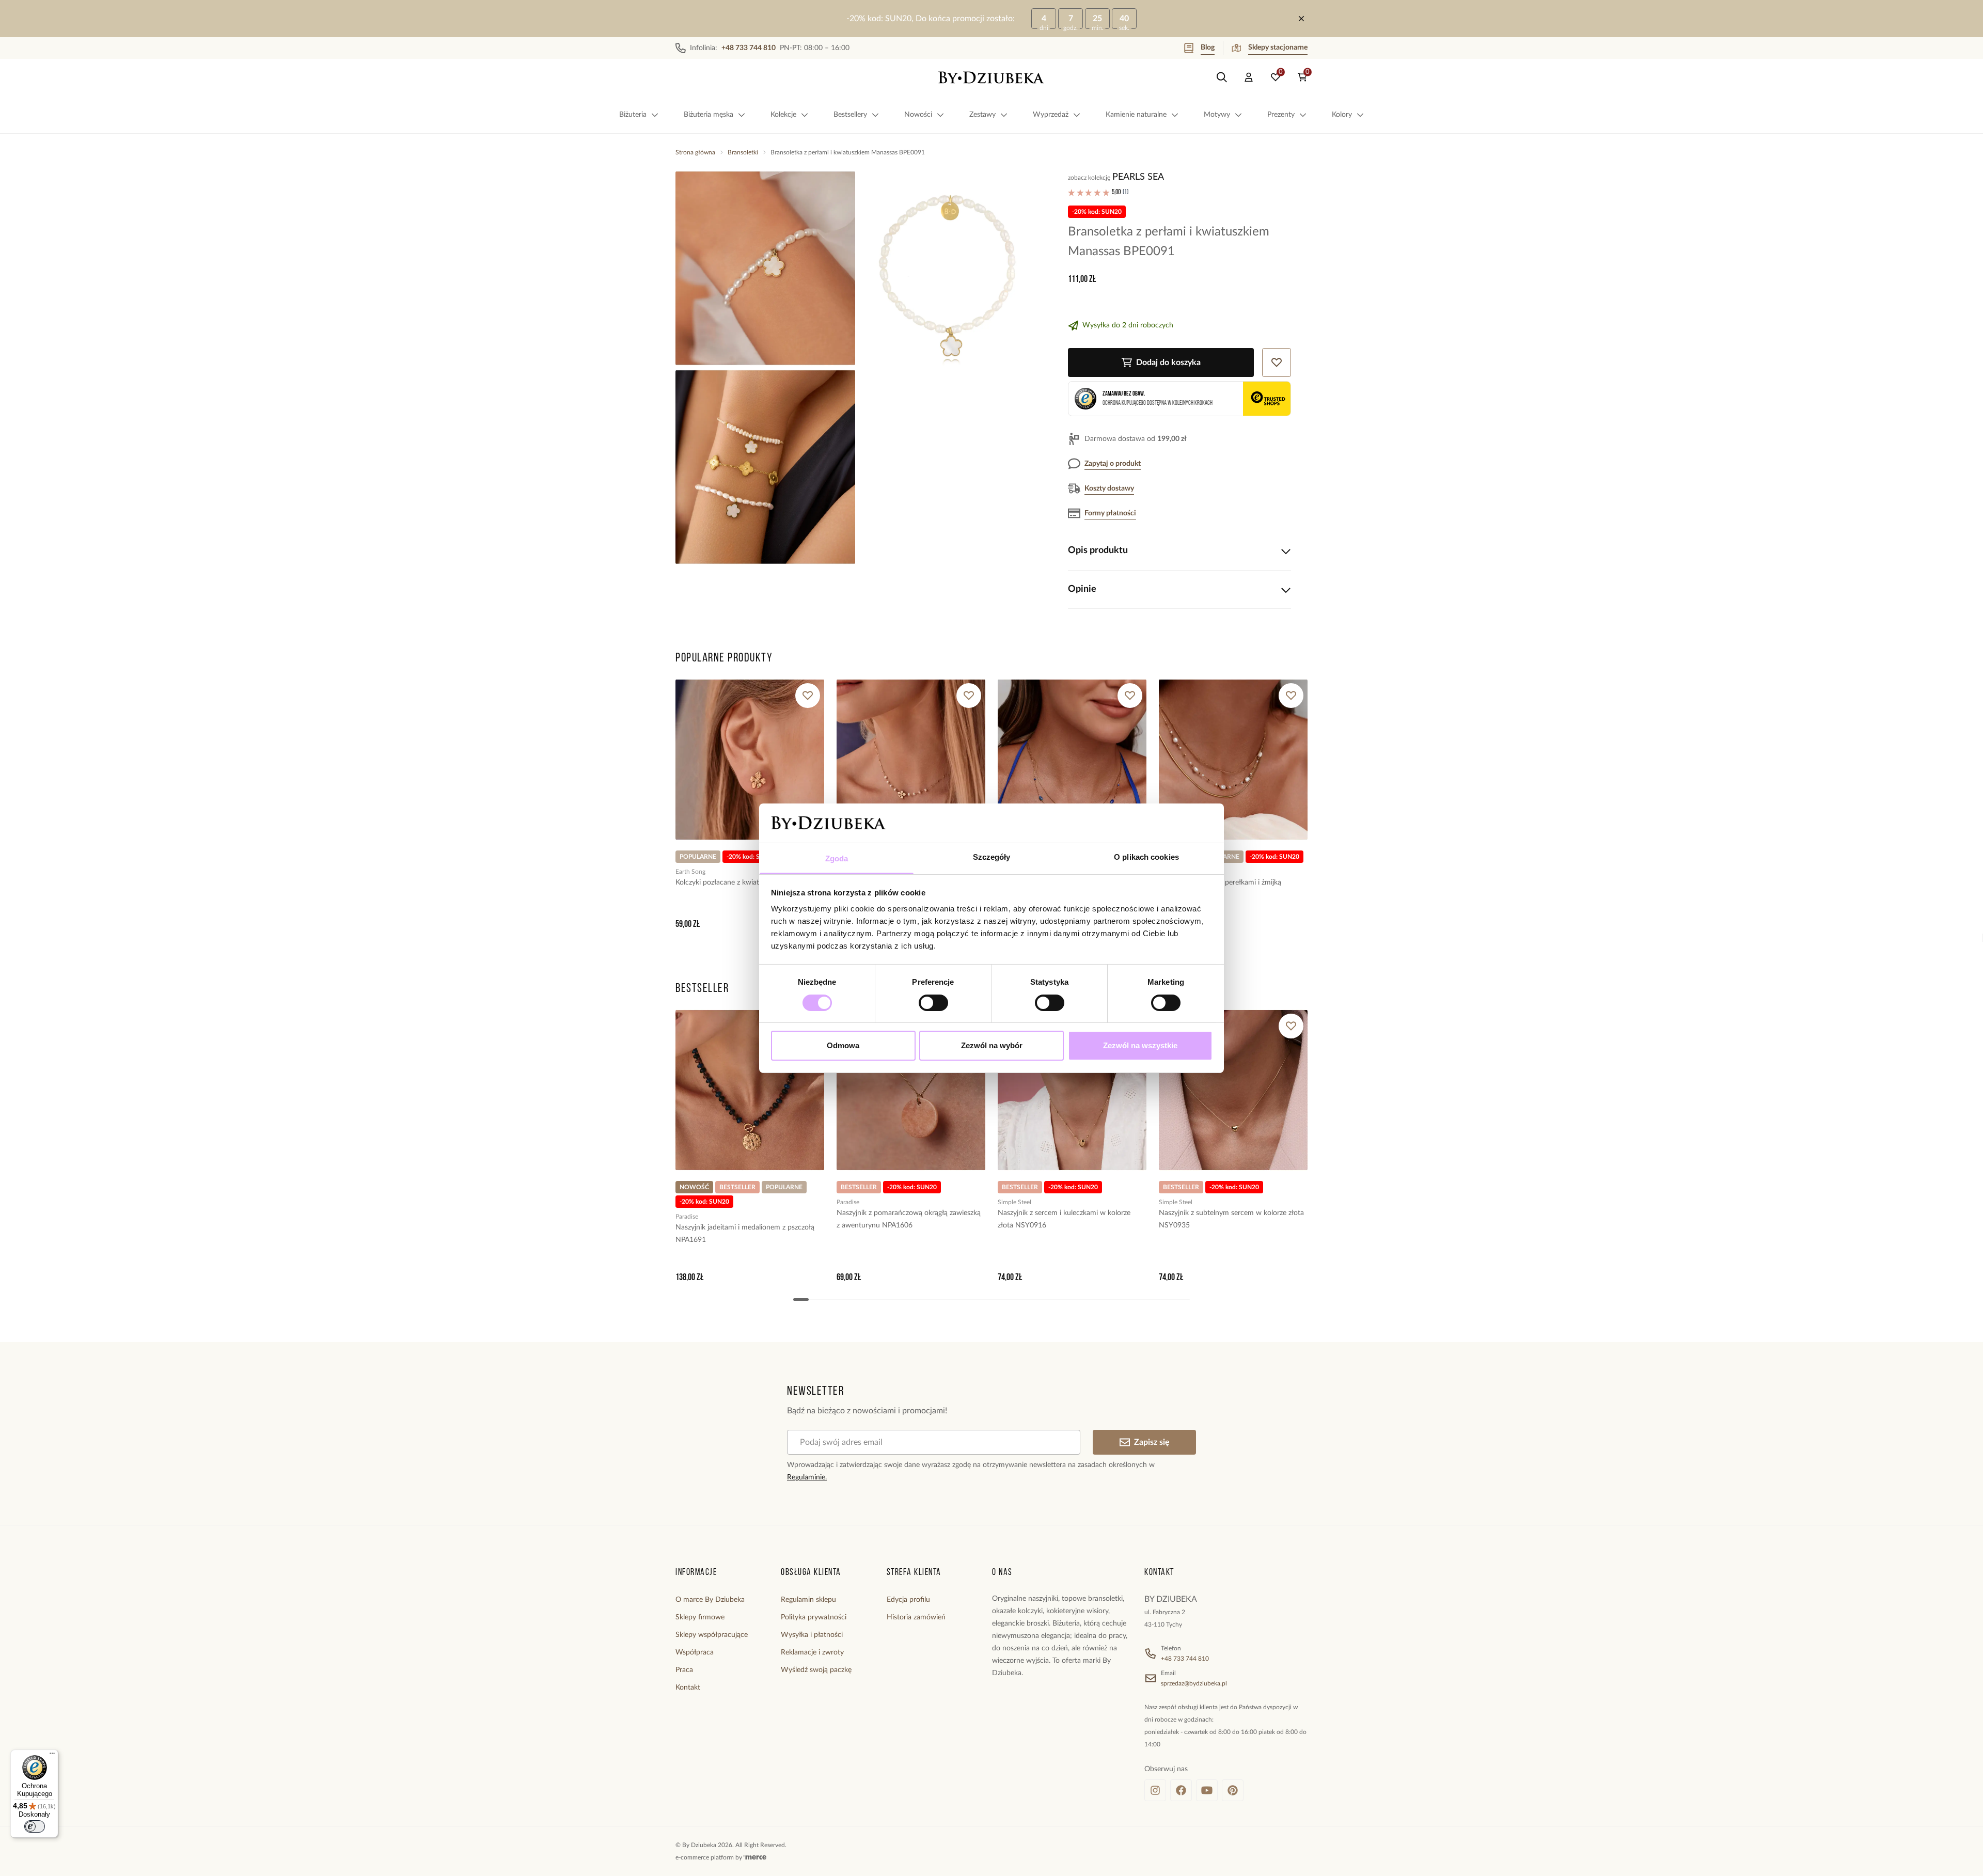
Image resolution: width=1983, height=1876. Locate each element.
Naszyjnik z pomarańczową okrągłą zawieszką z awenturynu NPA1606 (909, 1219)
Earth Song (690, 872)
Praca (684, 1670)
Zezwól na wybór (992, 1045)
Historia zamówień (916, 1617)
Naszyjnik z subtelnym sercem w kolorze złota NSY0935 (1231, 1219)
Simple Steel (1014, 1202)
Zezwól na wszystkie (1140, 1045)
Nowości (918, 115)
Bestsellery (850, 115)
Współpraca (695, 1652)
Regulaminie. (807, 1477)
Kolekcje (783, 115)
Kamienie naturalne (1136, 115)
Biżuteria (633, 115)
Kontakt (688, 1688)
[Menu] (52, 1756)
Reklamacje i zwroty (812, 1652)
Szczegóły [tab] (992, 857)
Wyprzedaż (1051, 115)
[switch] (933, 1003)
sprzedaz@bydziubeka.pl (1194, 1683)
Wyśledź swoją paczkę (816, 1670)
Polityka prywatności (814, 1617)
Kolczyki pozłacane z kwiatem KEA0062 (738, 882)
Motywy (1217, 115)
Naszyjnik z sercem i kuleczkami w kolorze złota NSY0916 (1064, 1219)
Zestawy (982, 115)
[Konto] (1249, 77)
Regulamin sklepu (808, 1600)
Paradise (687, 1217)
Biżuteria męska (709, 115)
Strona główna (695, 152)
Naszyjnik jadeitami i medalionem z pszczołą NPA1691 (745, 1234)
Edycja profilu (908, 1600)
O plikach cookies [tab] (1146, 857)
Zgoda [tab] (837, 858)
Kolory (1342, 115)
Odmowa (843, 1045)
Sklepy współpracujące (712, 1635)
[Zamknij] (1301, 19)
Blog (1208, 48)
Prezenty (1281, 115)
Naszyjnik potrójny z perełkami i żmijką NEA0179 (1220, 889)
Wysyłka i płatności (812, 1635)
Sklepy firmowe (700, 1617)
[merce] (755, 1857)
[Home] (991, 77)
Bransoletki (743, 152)
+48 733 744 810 (1185, 1659)
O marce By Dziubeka (710, 1600)
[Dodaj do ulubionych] (808, 696)
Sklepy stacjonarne (1278, 48)
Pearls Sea (1138, 177)
